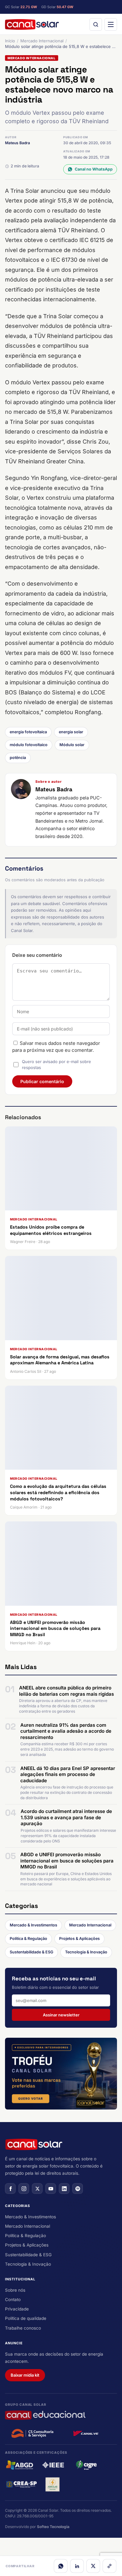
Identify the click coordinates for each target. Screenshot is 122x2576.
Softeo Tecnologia (53, 2527)
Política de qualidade (26, 2318)
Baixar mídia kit (25, 2375)
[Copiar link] (109, 2566)
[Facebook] (10, 2189)
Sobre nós (15, 2290)
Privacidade (17, 2309)
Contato (13, 2299)
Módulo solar (72, 745)
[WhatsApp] (61, 2566)
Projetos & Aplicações (79, 1939)
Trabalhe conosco (23, 2328)
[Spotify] (78, 2189)
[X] (93, 2566)
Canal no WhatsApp (94, 169)
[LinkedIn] (77, 2566)
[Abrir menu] (111, 24)
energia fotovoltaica (28, 732)
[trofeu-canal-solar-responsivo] (61, 2074)
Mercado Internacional (42, 41)
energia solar (71, 732)
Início (10, 41)
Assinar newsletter (61, 2015)
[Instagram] (24, 2189)
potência (18, 758)
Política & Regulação (28, 1939)
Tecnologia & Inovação (86, 1952)
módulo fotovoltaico (29, 745)
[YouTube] (51, 2189)
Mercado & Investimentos (33, 1925)
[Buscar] (96, 24)
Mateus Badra (18, 143)
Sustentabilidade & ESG (31, 1952)
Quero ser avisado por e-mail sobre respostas (56, 1065)
